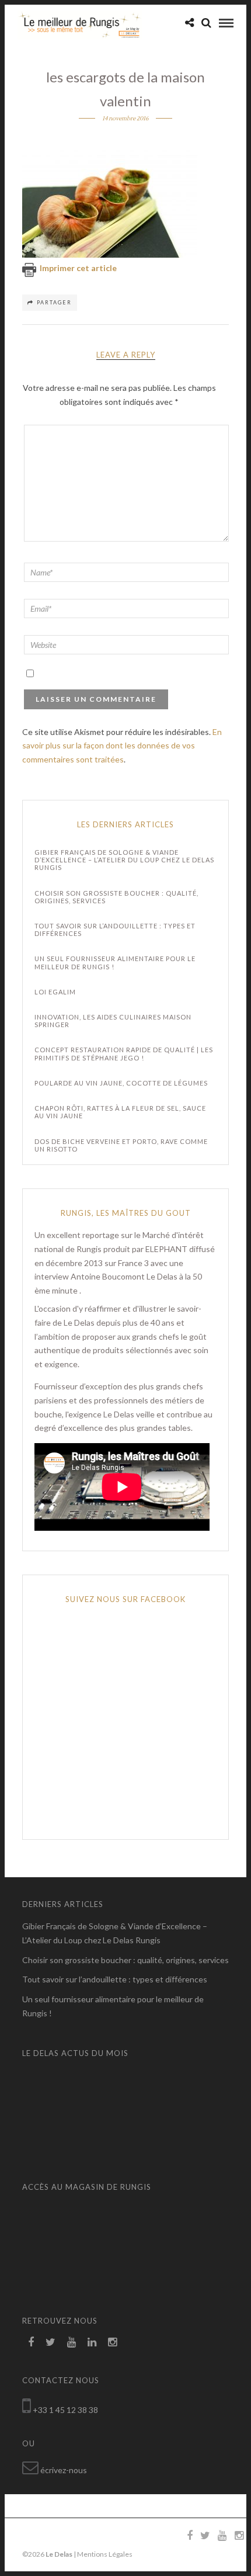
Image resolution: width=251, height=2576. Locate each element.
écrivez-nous (64, 2470)
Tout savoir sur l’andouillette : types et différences (115, 930)
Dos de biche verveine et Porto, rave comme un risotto (121, 1145)
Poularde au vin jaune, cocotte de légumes (121, 1083)
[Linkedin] (92, 2342)
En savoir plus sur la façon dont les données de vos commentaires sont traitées (122, 746)
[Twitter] (50, 2342)
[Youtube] (72, 2342)
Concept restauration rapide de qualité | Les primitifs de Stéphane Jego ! (124, 1053)
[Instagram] (112, 2342)
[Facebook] (31, 2342)
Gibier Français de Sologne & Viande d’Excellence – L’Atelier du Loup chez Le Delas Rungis (124, 860)
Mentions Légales (105, 2554)
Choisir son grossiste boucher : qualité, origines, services (116, 897)
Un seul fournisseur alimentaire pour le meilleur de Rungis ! (115, 962)
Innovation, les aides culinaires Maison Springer (113, 1021)
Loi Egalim (55, 992)
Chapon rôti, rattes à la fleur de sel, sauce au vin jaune (120, 1112)
